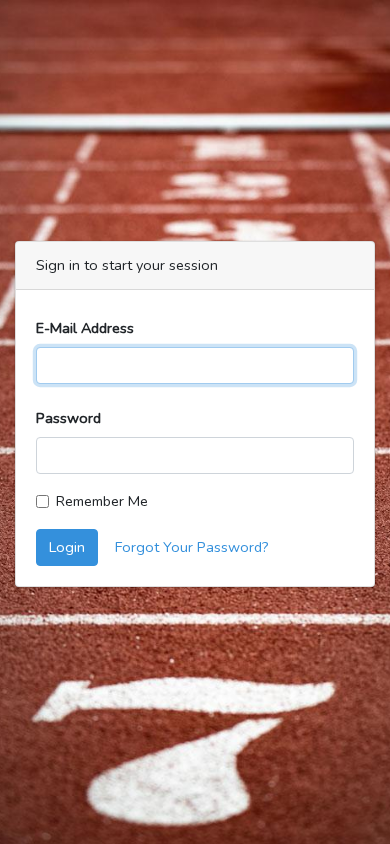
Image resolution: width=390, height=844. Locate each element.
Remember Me (102, 501)
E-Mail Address (85, 328)
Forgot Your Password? (192, 547)
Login (67, 547)
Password (68, 418)
